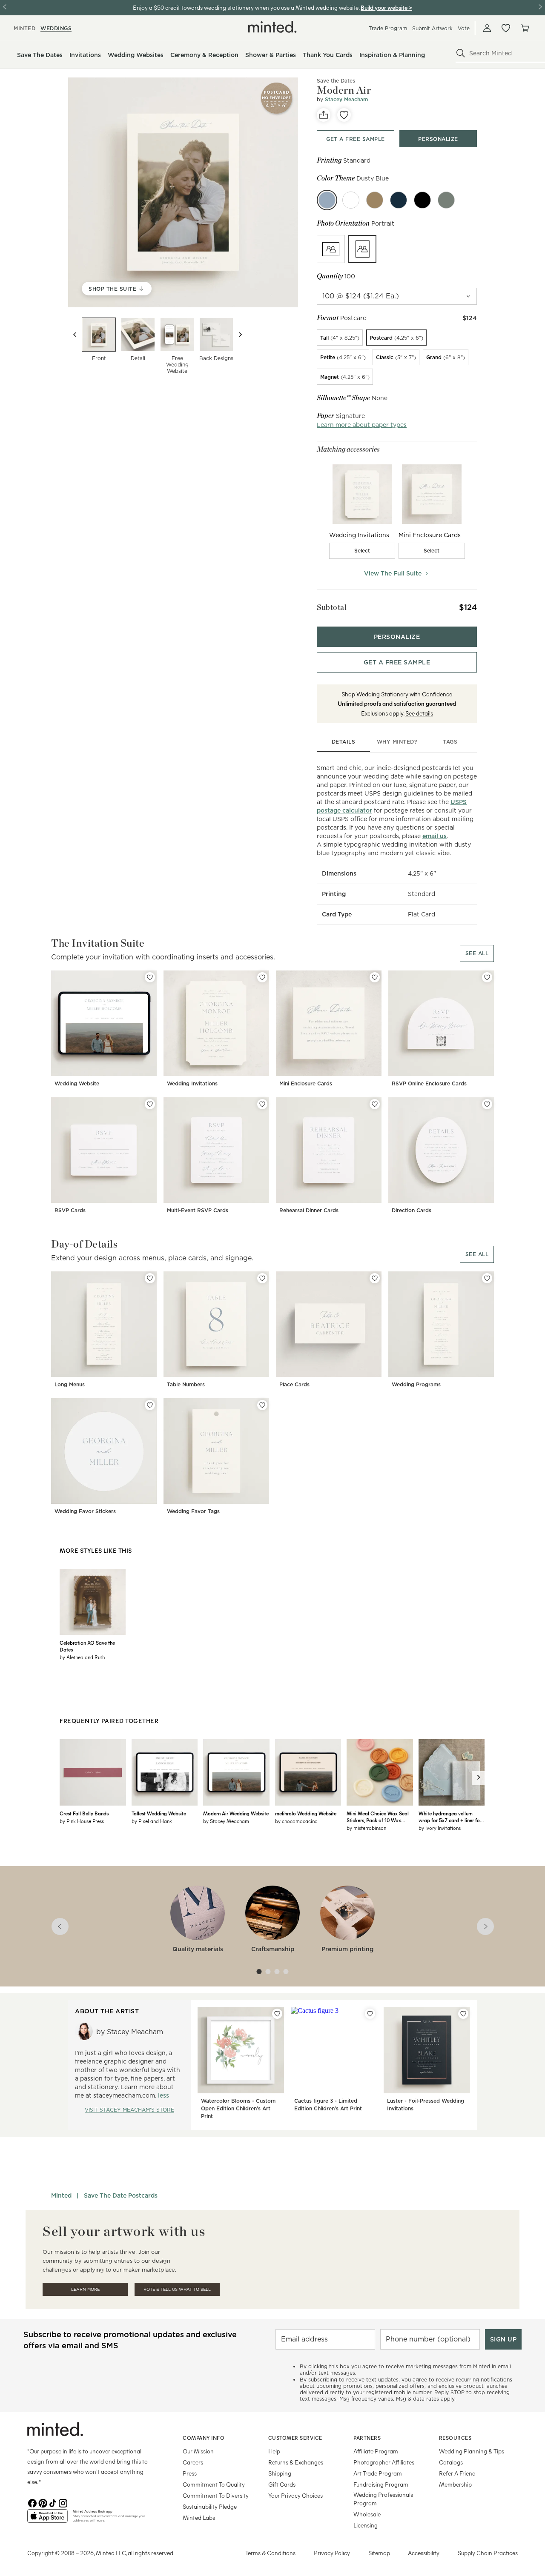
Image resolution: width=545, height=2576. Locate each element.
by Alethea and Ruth (82, 1657)
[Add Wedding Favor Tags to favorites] (262, 1405)
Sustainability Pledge (210, 2506)
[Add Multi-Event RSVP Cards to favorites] (262, 1104)
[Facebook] (32, 2502)
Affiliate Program (376, 2451)
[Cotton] (351, 200)
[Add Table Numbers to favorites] (262, 1278)
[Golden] (375, 200)
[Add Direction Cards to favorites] (487, 1104)
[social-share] (324, 115)
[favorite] (344, 115)
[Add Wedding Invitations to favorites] (262, 977)
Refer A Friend (457, 2473)
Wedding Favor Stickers (85, 1511)
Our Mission (198, 2451)
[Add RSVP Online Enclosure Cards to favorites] (487, 977)
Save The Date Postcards (121, 2195)
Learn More (85, 2289)
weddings (56, 28)
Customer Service (295, 2438)
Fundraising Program (381, 2484)
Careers (193, 2462)
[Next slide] (240, 335)
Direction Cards (412, 1210)
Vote (464, 28)
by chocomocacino (296, 1821)
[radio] (331, 249)
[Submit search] (461, 53)
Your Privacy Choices (295, 2495)
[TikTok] (53, 2502)
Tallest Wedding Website (159, 1813)
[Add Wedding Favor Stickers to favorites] (150, 1405)
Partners (367, 2438)
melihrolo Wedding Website (306, 1813)
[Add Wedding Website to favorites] (150, 977)
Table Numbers (186, 1384)
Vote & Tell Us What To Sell (177, 2289)
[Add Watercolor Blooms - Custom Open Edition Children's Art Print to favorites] (277, 2014)
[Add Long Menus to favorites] (150, 1278)
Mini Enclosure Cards (306, 1083)
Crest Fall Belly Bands (84, 1813)
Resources (455, 2438)
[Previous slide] (75, 335)
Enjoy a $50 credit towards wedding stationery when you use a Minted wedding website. (246, 7)
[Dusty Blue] (327, 200)
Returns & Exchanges (296, 2462)
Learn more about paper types (362, 425)
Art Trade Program (378, 2473)
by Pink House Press (82, 1821)
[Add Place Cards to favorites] (375, 1278)
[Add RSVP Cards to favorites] (150, 1104)
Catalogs (451, 2462)
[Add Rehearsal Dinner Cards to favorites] (375, 1104)
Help (274, 2451)
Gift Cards (282, 2484)
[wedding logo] (272, 27)
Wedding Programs (416, 1384)
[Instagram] (63, 2502)
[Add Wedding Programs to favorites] (487, 1278)
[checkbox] (362, 551)
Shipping (280, 2473)
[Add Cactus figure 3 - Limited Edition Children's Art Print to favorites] (370, 2014)
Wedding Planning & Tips (472, 2451)
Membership (455, 2484)
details (344, 742)
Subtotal (332, 607)
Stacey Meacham (346, 99)
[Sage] (446, 200)
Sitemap (379, 2553)
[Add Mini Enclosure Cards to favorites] (375, 977)
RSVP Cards (70, 1210)
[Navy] (399, 200)
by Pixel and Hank (152, 1821)
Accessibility (424, 2553)
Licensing (366, 2525)
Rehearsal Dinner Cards (309, 1210)
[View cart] (525, 28)
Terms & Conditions (270, 2553)
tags (450, 742)
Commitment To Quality (214, 2484)
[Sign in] (487, 28)
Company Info (204, 2438)
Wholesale (367, 2514)
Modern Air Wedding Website (236, 1813)
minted (24, 28)
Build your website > (386, 7)
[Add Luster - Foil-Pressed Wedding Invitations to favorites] (463, 2014)
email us (435, 836)
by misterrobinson (366, 1828)
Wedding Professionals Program (383, 2499)
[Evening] (422, 200)
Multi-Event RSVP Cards (198, 1210)
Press (190, 2473)
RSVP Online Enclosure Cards (429, 1083)
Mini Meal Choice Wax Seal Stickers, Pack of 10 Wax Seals (378, 1817)
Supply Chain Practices (488, 2553)
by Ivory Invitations (440, 1828)
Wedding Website (77, 1083)
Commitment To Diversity (216, 2495)
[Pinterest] (43, 2502)
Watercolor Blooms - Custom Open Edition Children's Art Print (238, 2108)
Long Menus (70, 1384)
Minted (61, 2195)
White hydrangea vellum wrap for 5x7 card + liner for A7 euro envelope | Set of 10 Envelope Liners (450, 1817)
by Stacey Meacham (226, 1821)
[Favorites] (506, 28)
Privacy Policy (332, 2553)
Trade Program (388, 28)
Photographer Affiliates (384, 2462)
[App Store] (47, 2519)
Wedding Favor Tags (193, 1511)
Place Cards (294, 1384)
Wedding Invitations (192, 1083)
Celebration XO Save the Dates (87, 1646)
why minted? (397, 742)
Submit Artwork (432, 28)
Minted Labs (199, 2517)
